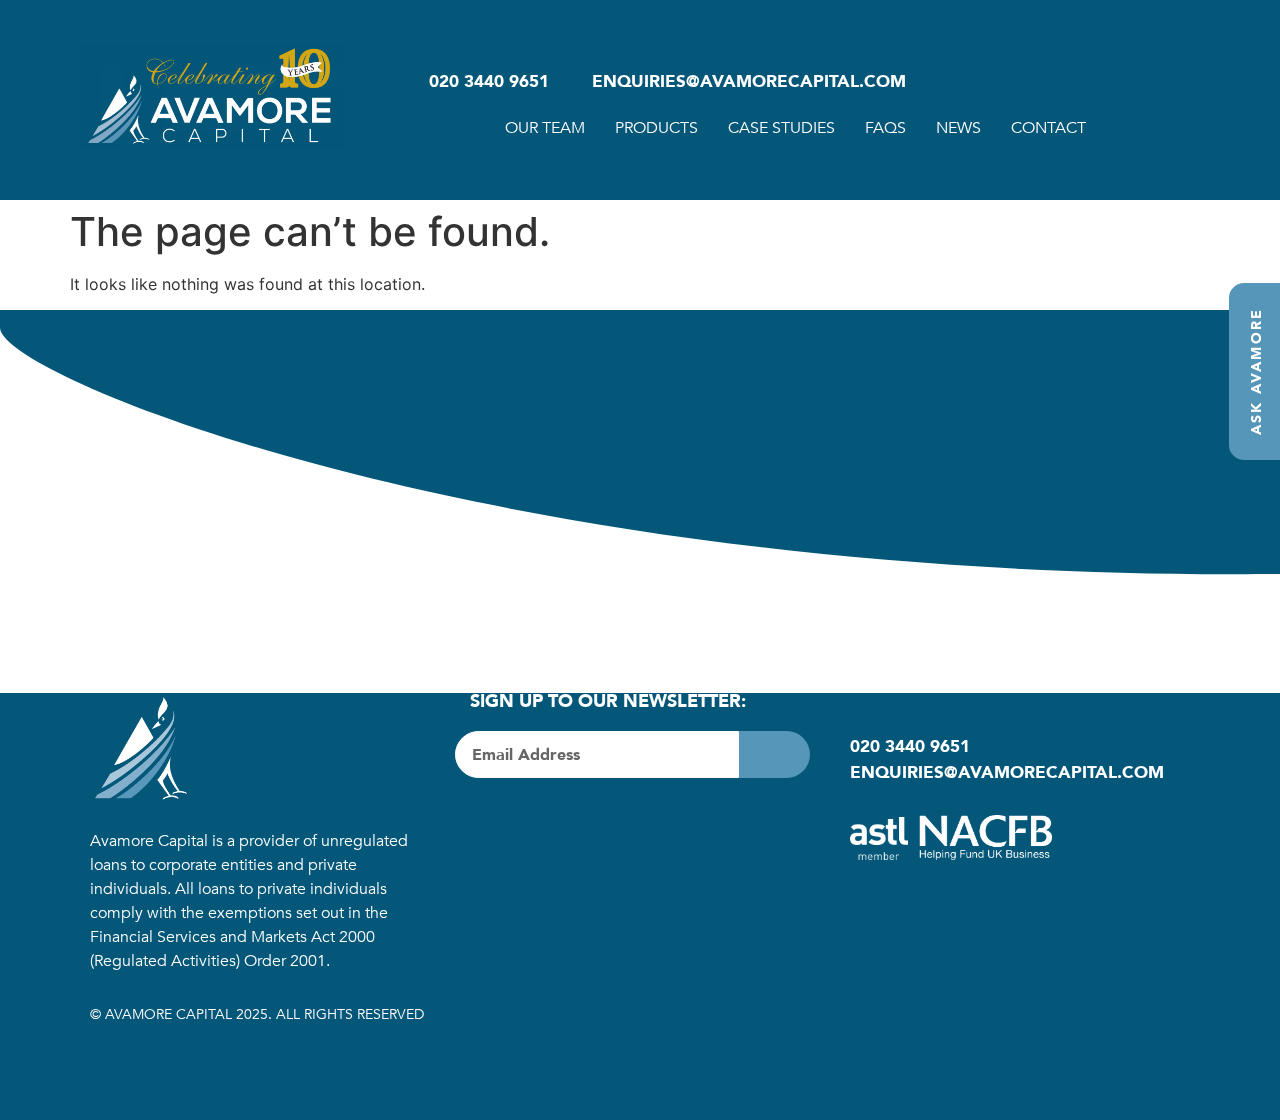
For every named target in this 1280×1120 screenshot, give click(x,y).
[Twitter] (495, 823)
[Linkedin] (595, 823)
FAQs (885, 128)
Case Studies (781, 128)
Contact (1048, 128)
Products (656, 128)
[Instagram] (545, 823)
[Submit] (774, 754)
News (958, 128)
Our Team (545, 128)
